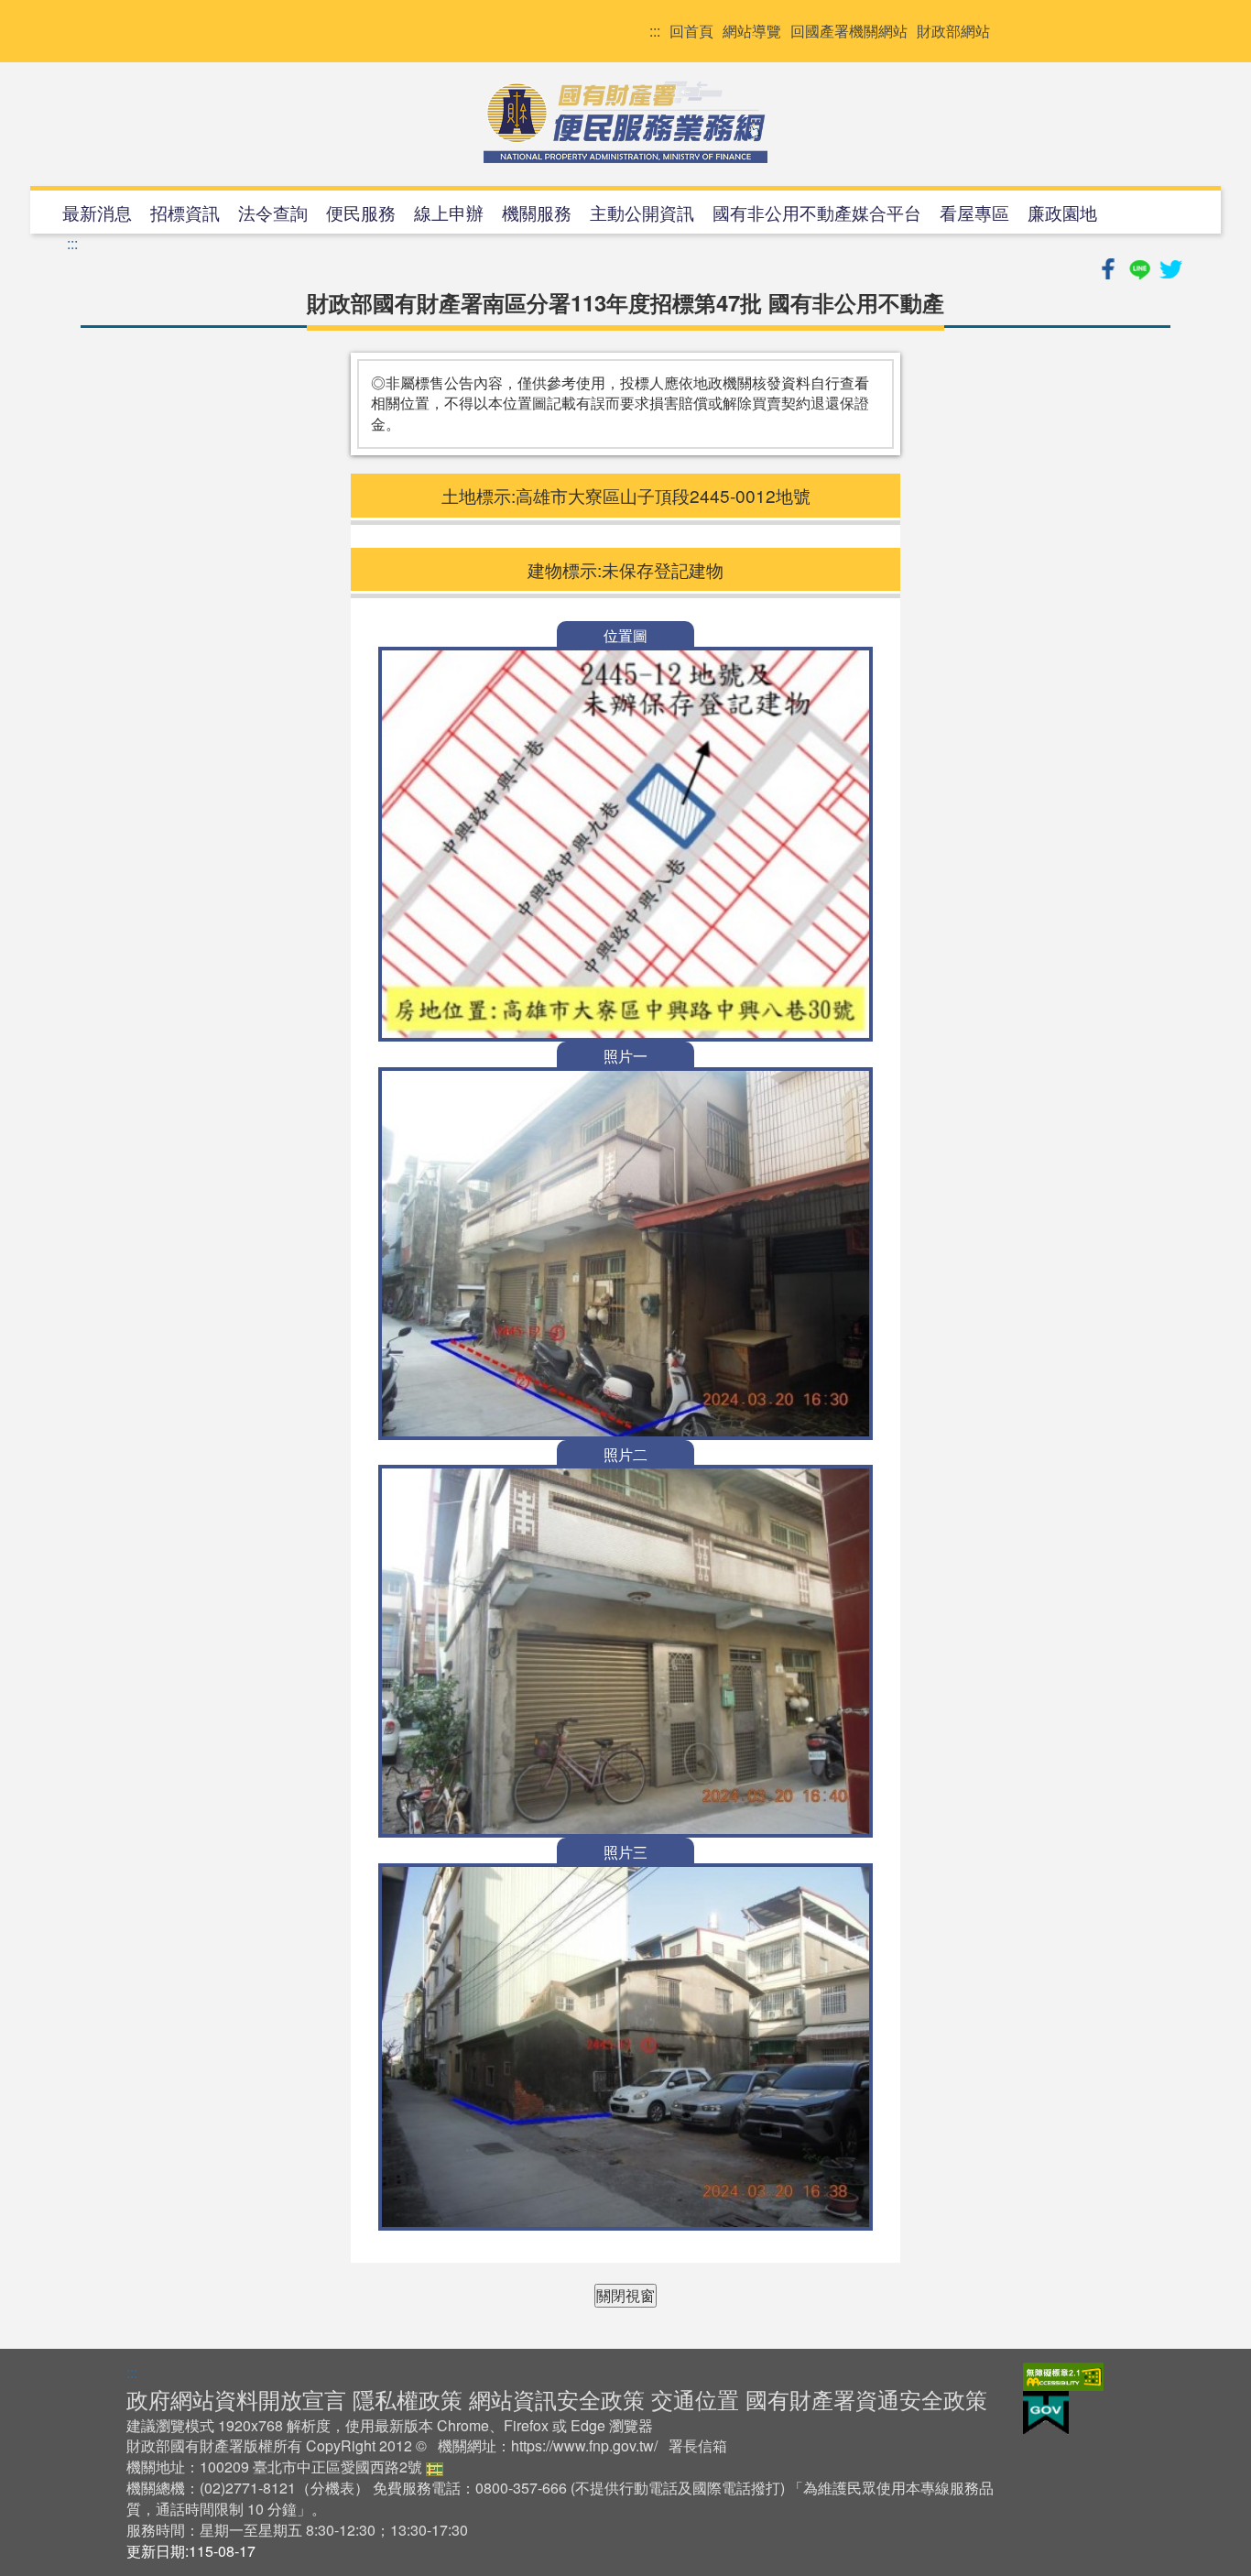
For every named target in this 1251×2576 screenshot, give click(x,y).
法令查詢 (273, 212)
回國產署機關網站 (849, 31)
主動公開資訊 (642, 212)
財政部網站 (953, 31)
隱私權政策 (408, 2399)
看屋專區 (974, 212)
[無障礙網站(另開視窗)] (1063, 2375)
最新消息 (97, 212)
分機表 (332, 2488)
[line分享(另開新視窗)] (1141, 266)
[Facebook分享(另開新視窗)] (1110, 266)
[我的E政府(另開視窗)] (1046, 2412)
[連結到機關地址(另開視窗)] (435, 2467)
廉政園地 (1062, 212)
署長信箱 (698, 2445)
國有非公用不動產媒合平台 (817, 212)
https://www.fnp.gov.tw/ (584, 2445)
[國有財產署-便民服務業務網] (625, 122)
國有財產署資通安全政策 (866, 2399)
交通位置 (695, 2399)
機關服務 (537, 212)
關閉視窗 (625, 2295)
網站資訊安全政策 (557, 2399)
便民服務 (361, 212)
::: (655, 31)
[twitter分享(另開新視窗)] (1170, 266)
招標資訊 (185, 212)
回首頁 (691, 31)
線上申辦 (449, 212)
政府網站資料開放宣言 (236, 2399)
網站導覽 (752, 31)
